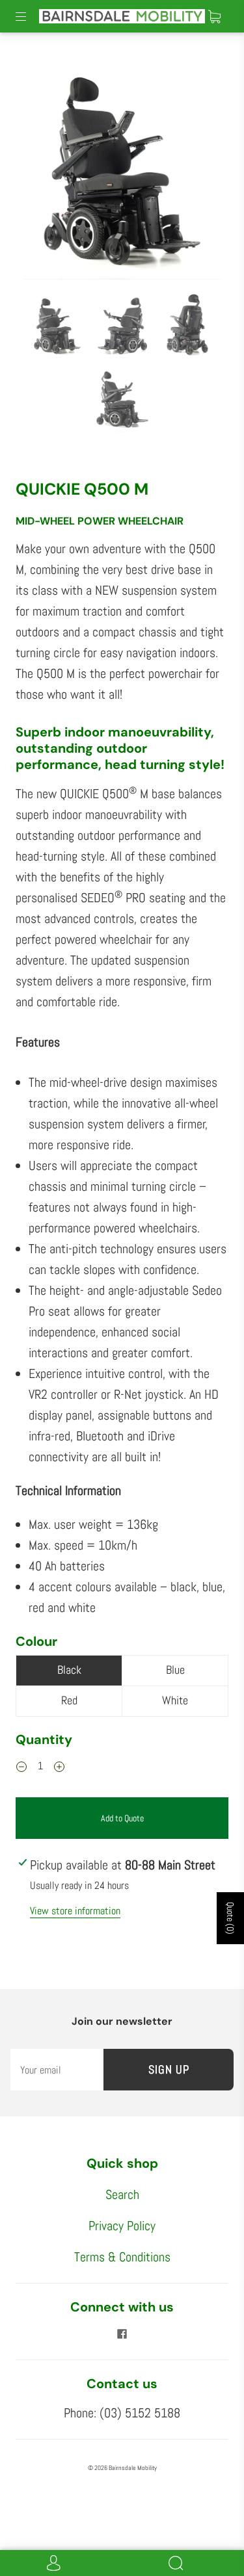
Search (122, 2194)
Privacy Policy (122, 2226)
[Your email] (57, 2070)
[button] (43, 166)
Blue (175, 1670)
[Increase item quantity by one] (59, 1767)
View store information (75, 1911)
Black (69, 1670)
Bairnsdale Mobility (133, 2468)
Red (69, 1700)
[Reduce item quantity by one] (21, 1767)
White (175, 1700)
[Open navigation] (30, 16)
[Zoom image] (122, 166)
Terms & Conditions (122, 2257)
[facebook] (122, 2334)
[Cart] (214, 16)
